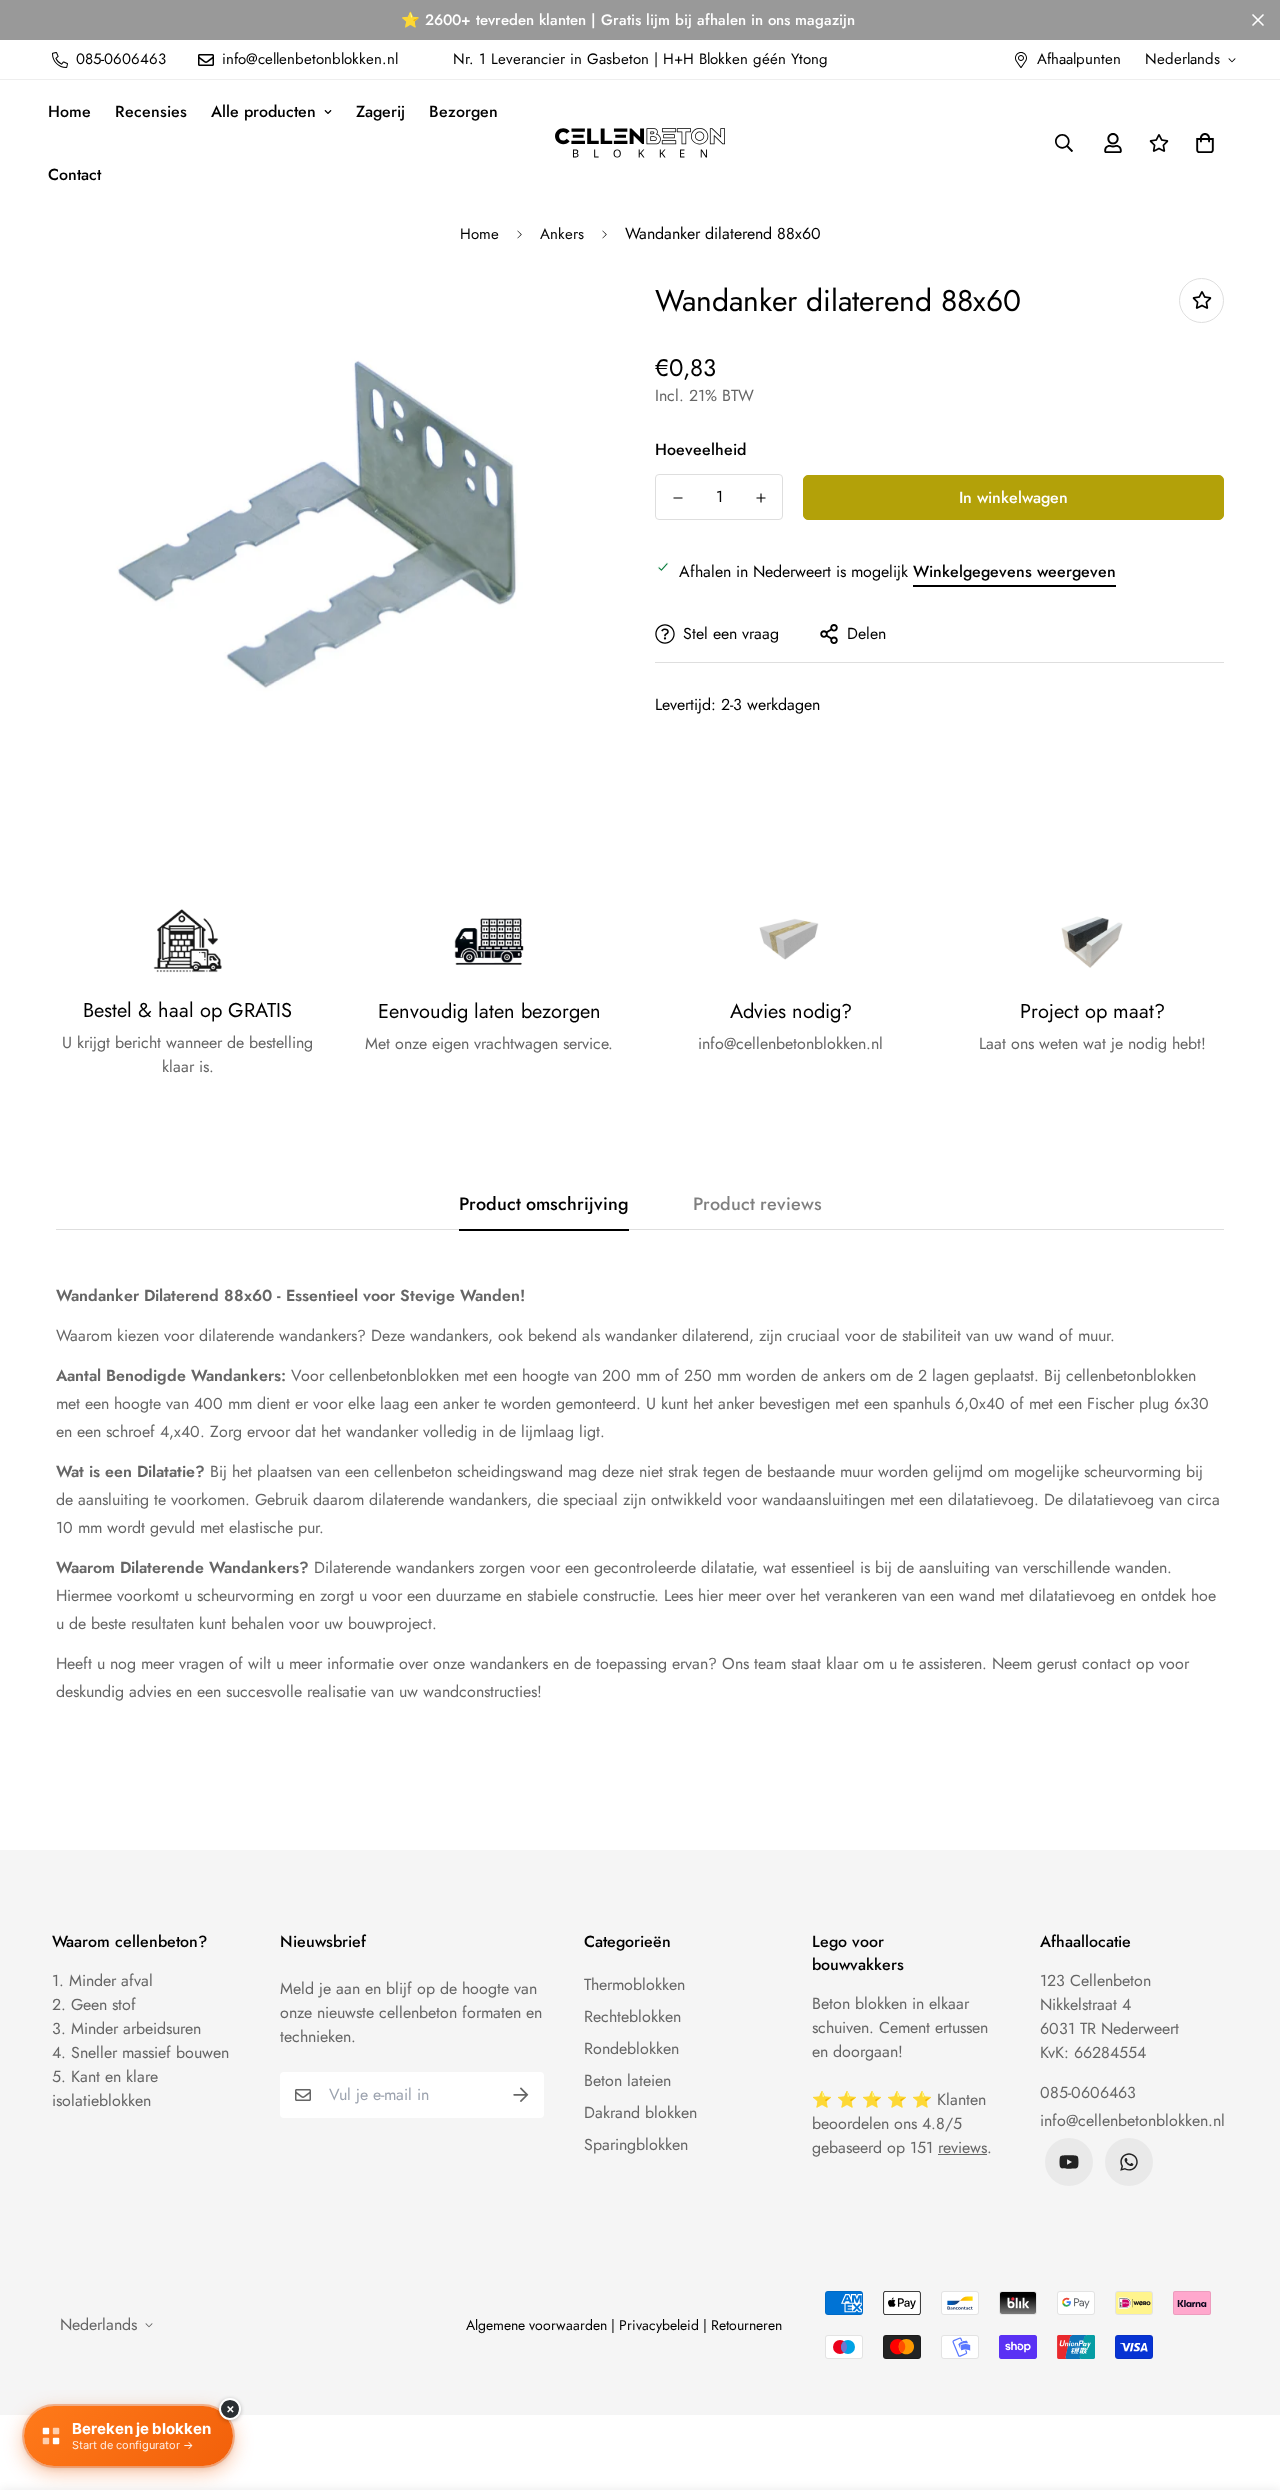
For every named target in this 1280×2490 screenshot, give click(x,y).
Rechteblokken (632, 2016)
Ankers (562, 234)
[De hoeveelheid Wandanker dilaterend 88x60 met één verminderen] (677, 498)
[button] (1201, 143)
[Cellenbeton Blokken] (639, 143)
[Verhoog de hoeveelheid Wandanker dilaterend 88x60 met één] (760, 498)
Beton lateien (627, 2080)
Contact (74, 174)
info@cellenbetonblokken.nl (1132, 2120)
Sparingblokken (636, 2144)
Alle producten (263, 111)
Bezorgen (463, 111)
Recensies (151, 111)
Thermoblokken (634, 1984)
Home (69, 111)
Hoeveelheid (700, 449)
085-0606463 (1088, 2092)
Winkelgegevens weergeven (1014, 571)
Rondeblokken (631, 2048)
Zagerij (380, 111)
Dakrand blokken (640, 2112)
